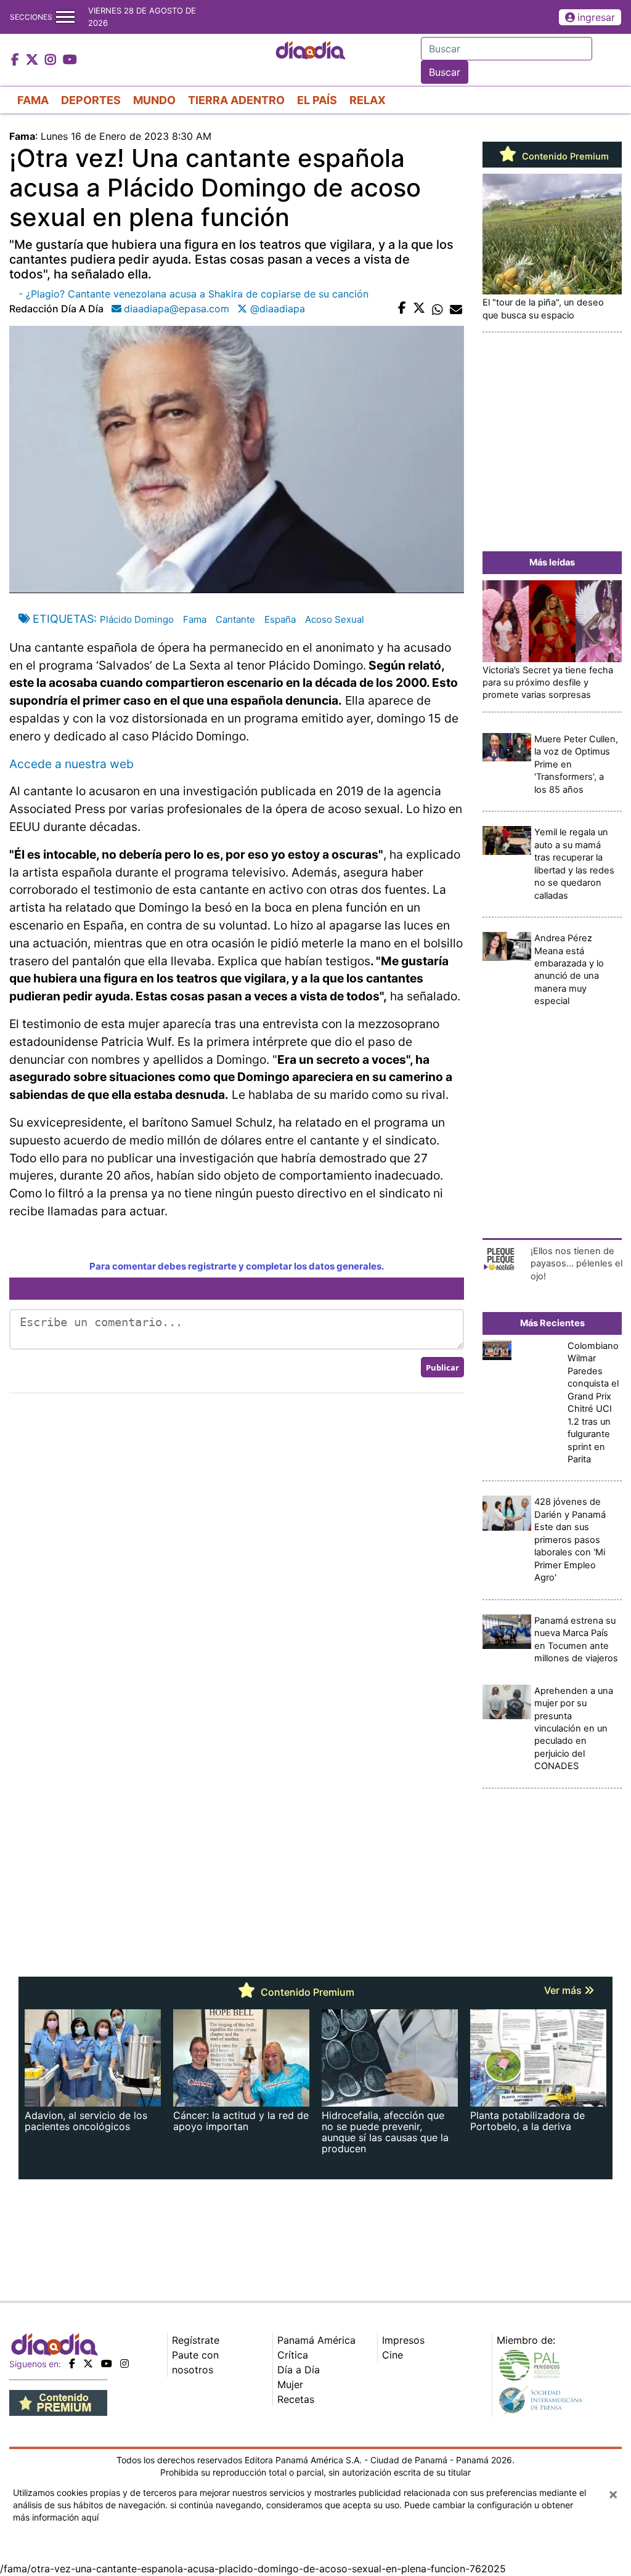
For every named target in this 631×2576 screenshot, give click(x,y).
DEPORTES (91, 100)
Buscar (445, 72)
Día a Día (299, 2370)
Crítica (293, 2355)
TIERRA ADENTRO (236, 100)
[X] (88, 2363)
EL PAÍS (317, 100)
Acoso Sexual (335, 619)
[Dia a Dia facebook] (17, 60)
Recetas (296, 2399)
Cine (393, 2355)
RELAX (368, 100)
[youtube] (107, 2363)
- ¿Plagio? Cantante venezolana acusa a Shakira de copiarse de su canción (193, 294)
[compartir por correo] (456, 309)
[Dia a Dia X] (34, 60)
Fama (195, 619)
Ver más (564, 1990)
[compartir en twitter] (419, 309)
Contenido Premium (564, 156)
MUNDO (154, 100)
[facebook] (72, 2363)
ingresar (596, 17)
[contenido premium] (58, 2402)
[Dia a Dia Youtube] (70, 60)
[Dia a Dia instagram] (52, 60)
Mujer (290, 2384)
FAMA (33, 100)
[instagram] (124, 2363)
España (280, 619)
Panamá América (316, 2340)
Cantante (235, 619)
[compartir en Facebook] (402, 309)
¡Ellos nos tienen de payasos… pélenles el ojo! (576, 1264)
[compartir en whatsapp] (438, 309)
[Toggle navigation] (65, 17)
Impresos (403, 2340)
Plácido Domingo (137, 619)
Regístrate (196, 2340)
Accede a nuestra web (71, 764)
